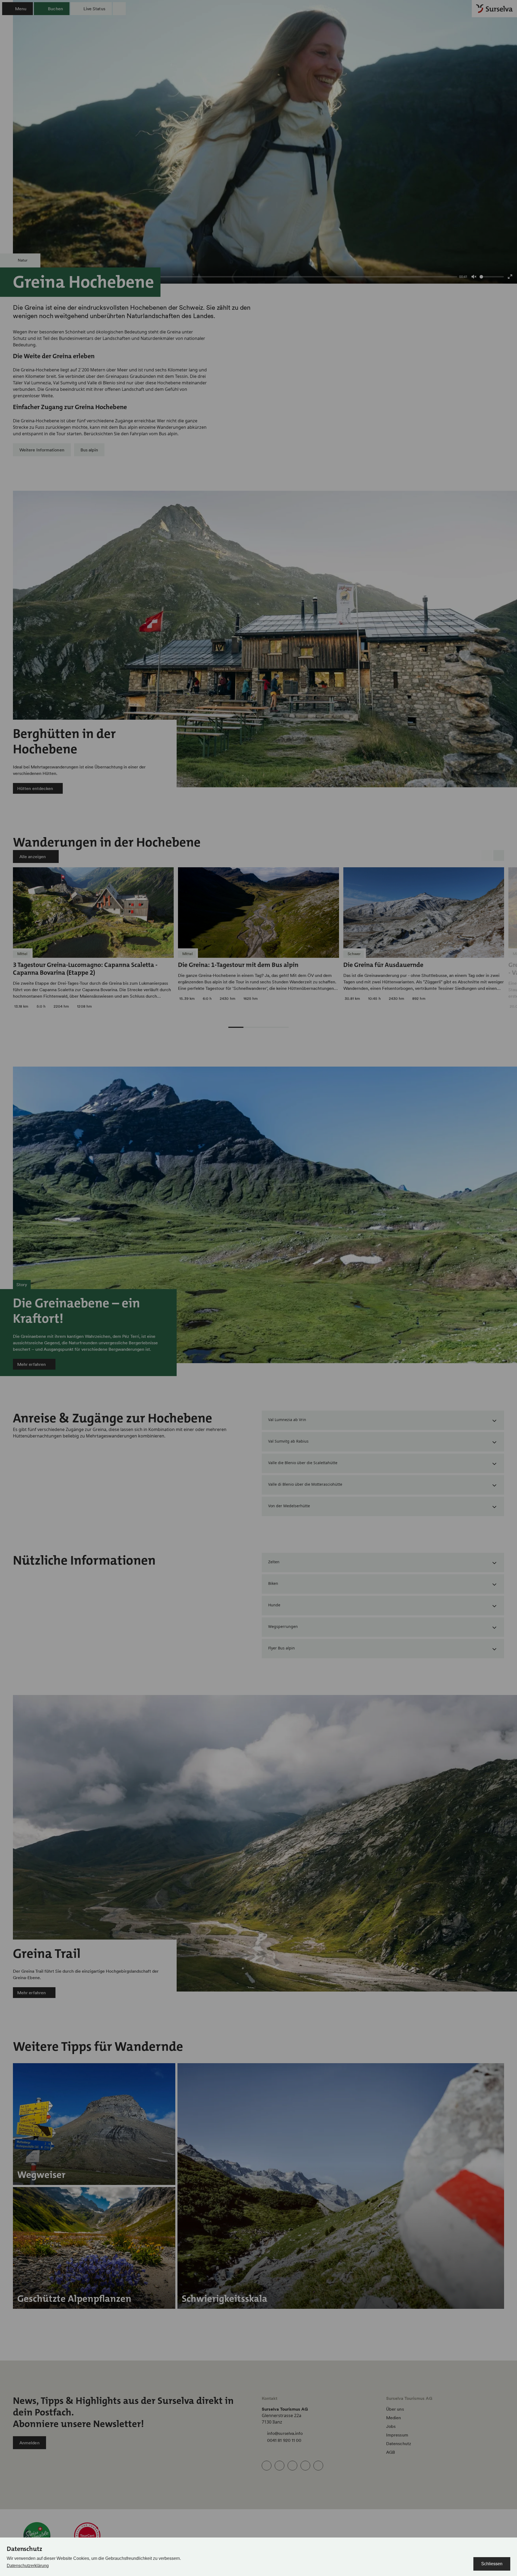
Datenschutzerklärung (28, 2566)
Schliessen (492, 2564)
